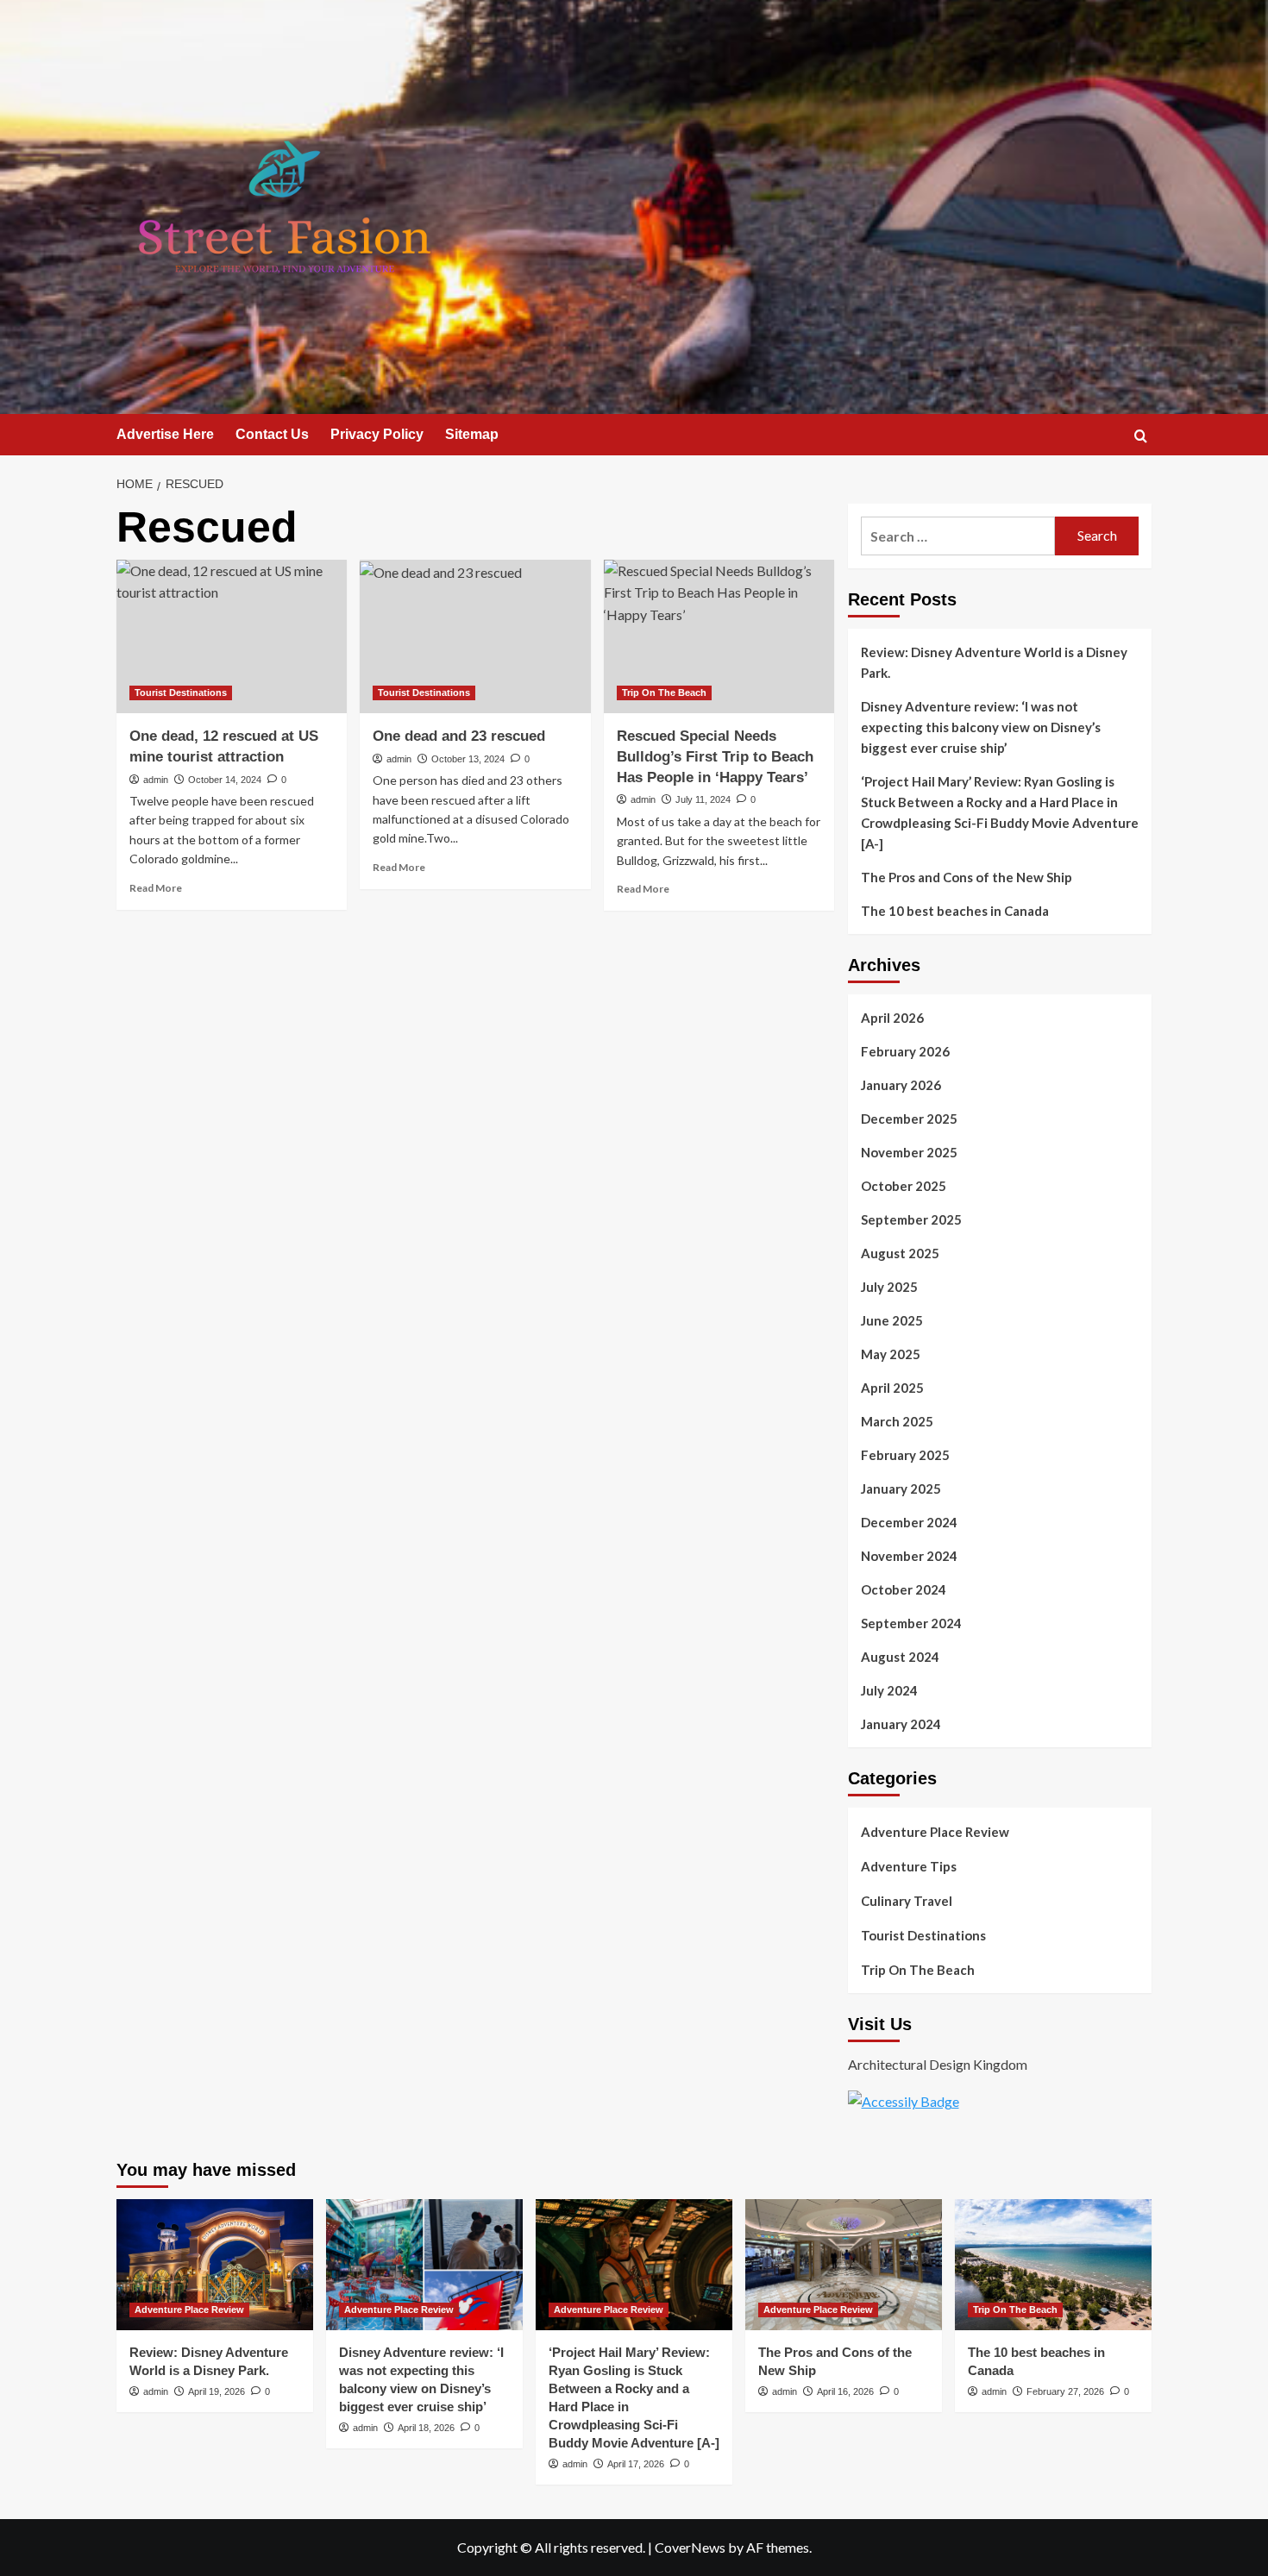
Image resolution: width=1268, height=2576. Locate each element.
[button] (1141, 436)
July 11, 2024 (703, 799)
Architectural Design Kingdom (938, 2064)
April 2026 (892, 1018)
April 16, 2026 (845, 2391)
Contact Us (272, 434)
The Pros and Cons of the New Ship (967, 877)
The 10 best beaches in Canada (955, 911)
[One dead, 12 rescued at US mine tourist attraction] (232, 636)
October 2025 (904, 1186)
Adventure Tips (909, 1866)
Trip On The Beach (664, 693)
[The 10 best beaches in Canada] (1053, 2265)
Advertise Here (165, 434)
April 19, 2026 (217, 2391)
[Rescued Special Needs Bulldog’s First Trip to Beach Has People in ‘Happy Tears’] (719, 636)
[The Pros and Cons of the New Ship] (844, 2265)
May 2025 (891, 1354)
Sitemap (472, 434)
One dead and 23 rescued (459, 736)
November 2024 (909, 1556)
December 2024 (909, 1522)
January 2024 (901, 1724)
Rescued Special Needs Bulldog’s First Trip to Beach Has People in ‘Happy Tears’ (715, 757)
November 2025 (909, 1152)
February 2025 (905, 1455)
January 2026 (901, 1085)
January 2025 (901, 1489)
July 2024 (889, 1690)
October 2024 (904, 1589)
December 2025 (909, 1119)
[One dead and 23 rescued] (475, 636)
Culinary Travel (907, 1901)
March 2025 (897, 1421)
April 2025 (892, 1388)
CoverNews (690, 2547)
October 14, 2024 (225, 780)
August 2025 (900, 1253)
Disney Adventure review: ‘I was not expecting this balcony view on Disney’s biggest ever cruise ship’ (981, 727)
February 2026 (905, 1051)
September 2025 (911, 1219)
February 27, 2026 (1065, 2391)
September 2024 (911, 1623)
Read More (156, 888)
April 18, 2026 (426, 2428)
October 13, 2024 (468, 759)
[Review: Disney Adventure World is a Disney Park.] (215, 2265)
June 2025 (892, 1320)
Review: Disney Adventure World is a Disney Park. (994, 662)
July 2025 (889, 1287)
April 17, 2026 (636, 2464)
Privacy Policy (377, 434)
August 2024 (900, 1657)
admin (156, 780)
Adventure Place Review (935, 1832)
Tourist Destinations (181, 693)
